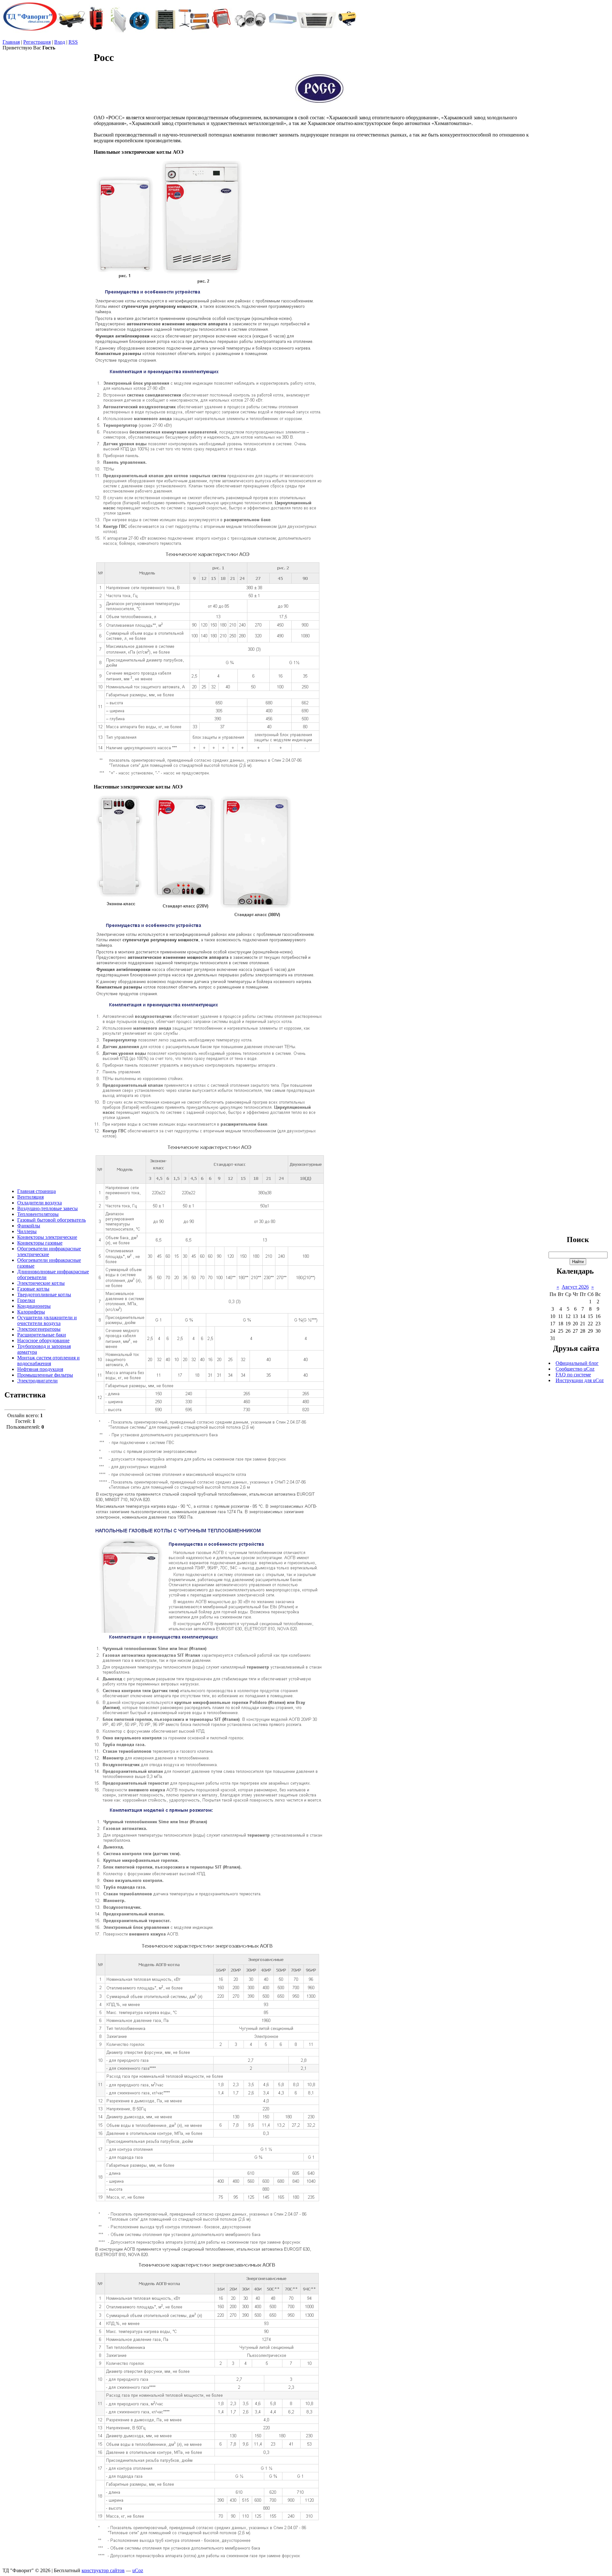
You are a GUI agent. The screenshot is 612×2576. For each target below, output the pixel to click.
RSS (73, 42)
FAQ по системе (573, 1375)
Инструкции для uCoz (580, 1380)
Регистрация (37, 42)
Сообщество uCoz (575, 1369)
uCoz (138, 2570)
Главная (11, 42)
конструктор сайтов (103, 2570)
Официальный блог (577, 1363)
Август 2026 (575, 1287)
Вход (60, 42)
